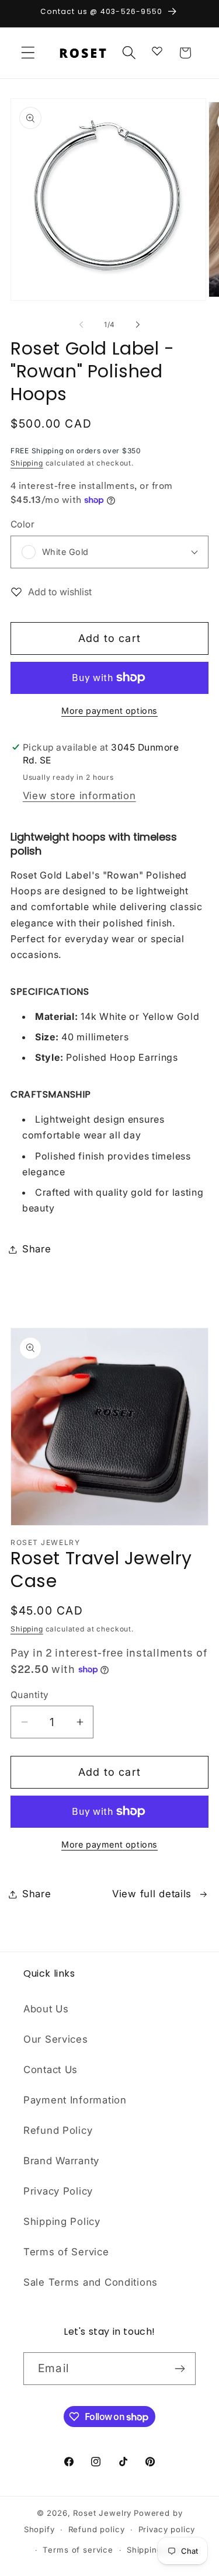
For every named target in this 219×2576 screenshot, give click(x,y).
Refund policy (97, 2529)
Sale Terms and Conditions (91, 2282)
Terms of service (78, 2550)
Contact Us (51, 2070)
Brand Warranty (61, 2161)
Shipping (27, 463)
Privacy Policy (58, 2191)
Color (22, 524)
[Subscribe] (180, 2369)
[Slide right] (138, 324)
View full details (152, 1894)
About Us (46, 2009)
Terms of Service (66, 2252)
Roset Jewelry (102, 2513)
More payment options (109, 711)
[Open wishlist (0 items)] (157, 50)
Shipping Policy (62, 2221)
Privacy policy (167, 2529)
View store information (79, 796)
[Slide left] (81, 324)
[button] (28, 53)
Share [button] (37, 1249)
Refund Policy (58, 2130)
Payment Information (75, 2100)
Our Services (56, 2039)
